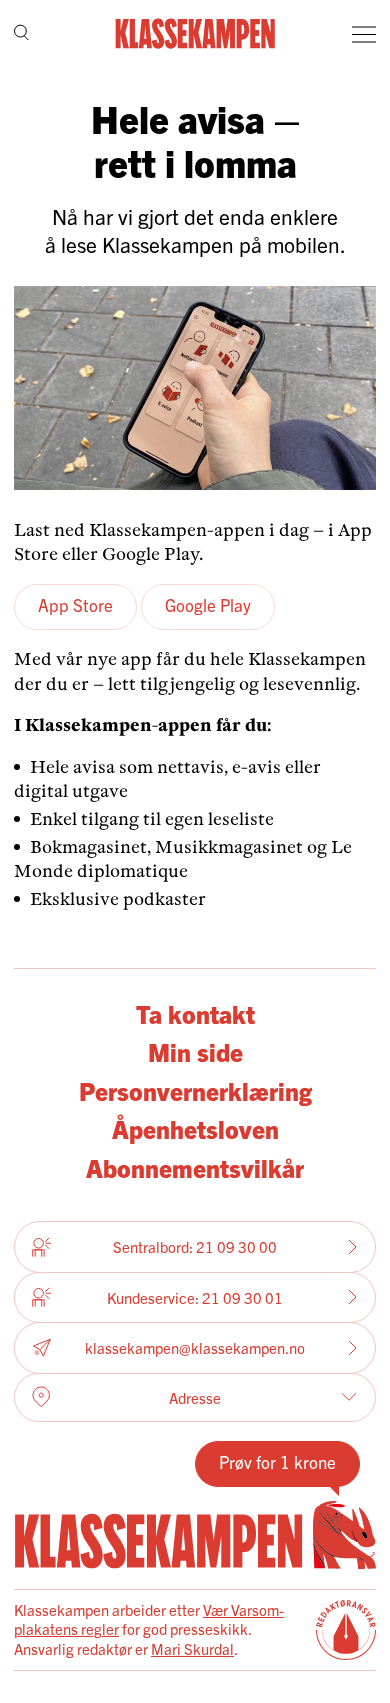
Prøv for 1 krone (277, 1461)
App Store (75, 604)
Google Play (208, 604)
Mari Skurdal (192, 1648)
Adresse (195, 1397)
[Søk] (21, 34)
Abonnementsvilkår (195, 1167)
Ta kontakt (195, 1013)
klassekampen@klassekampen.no (195, 1347)
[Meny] (364, 34)
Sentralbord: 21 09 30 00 (195, 1246)
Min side (195, 1051)
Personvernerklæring (195, 1090)
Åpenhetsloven (195, 1128)
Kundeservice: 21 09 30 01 (195, 1297)
